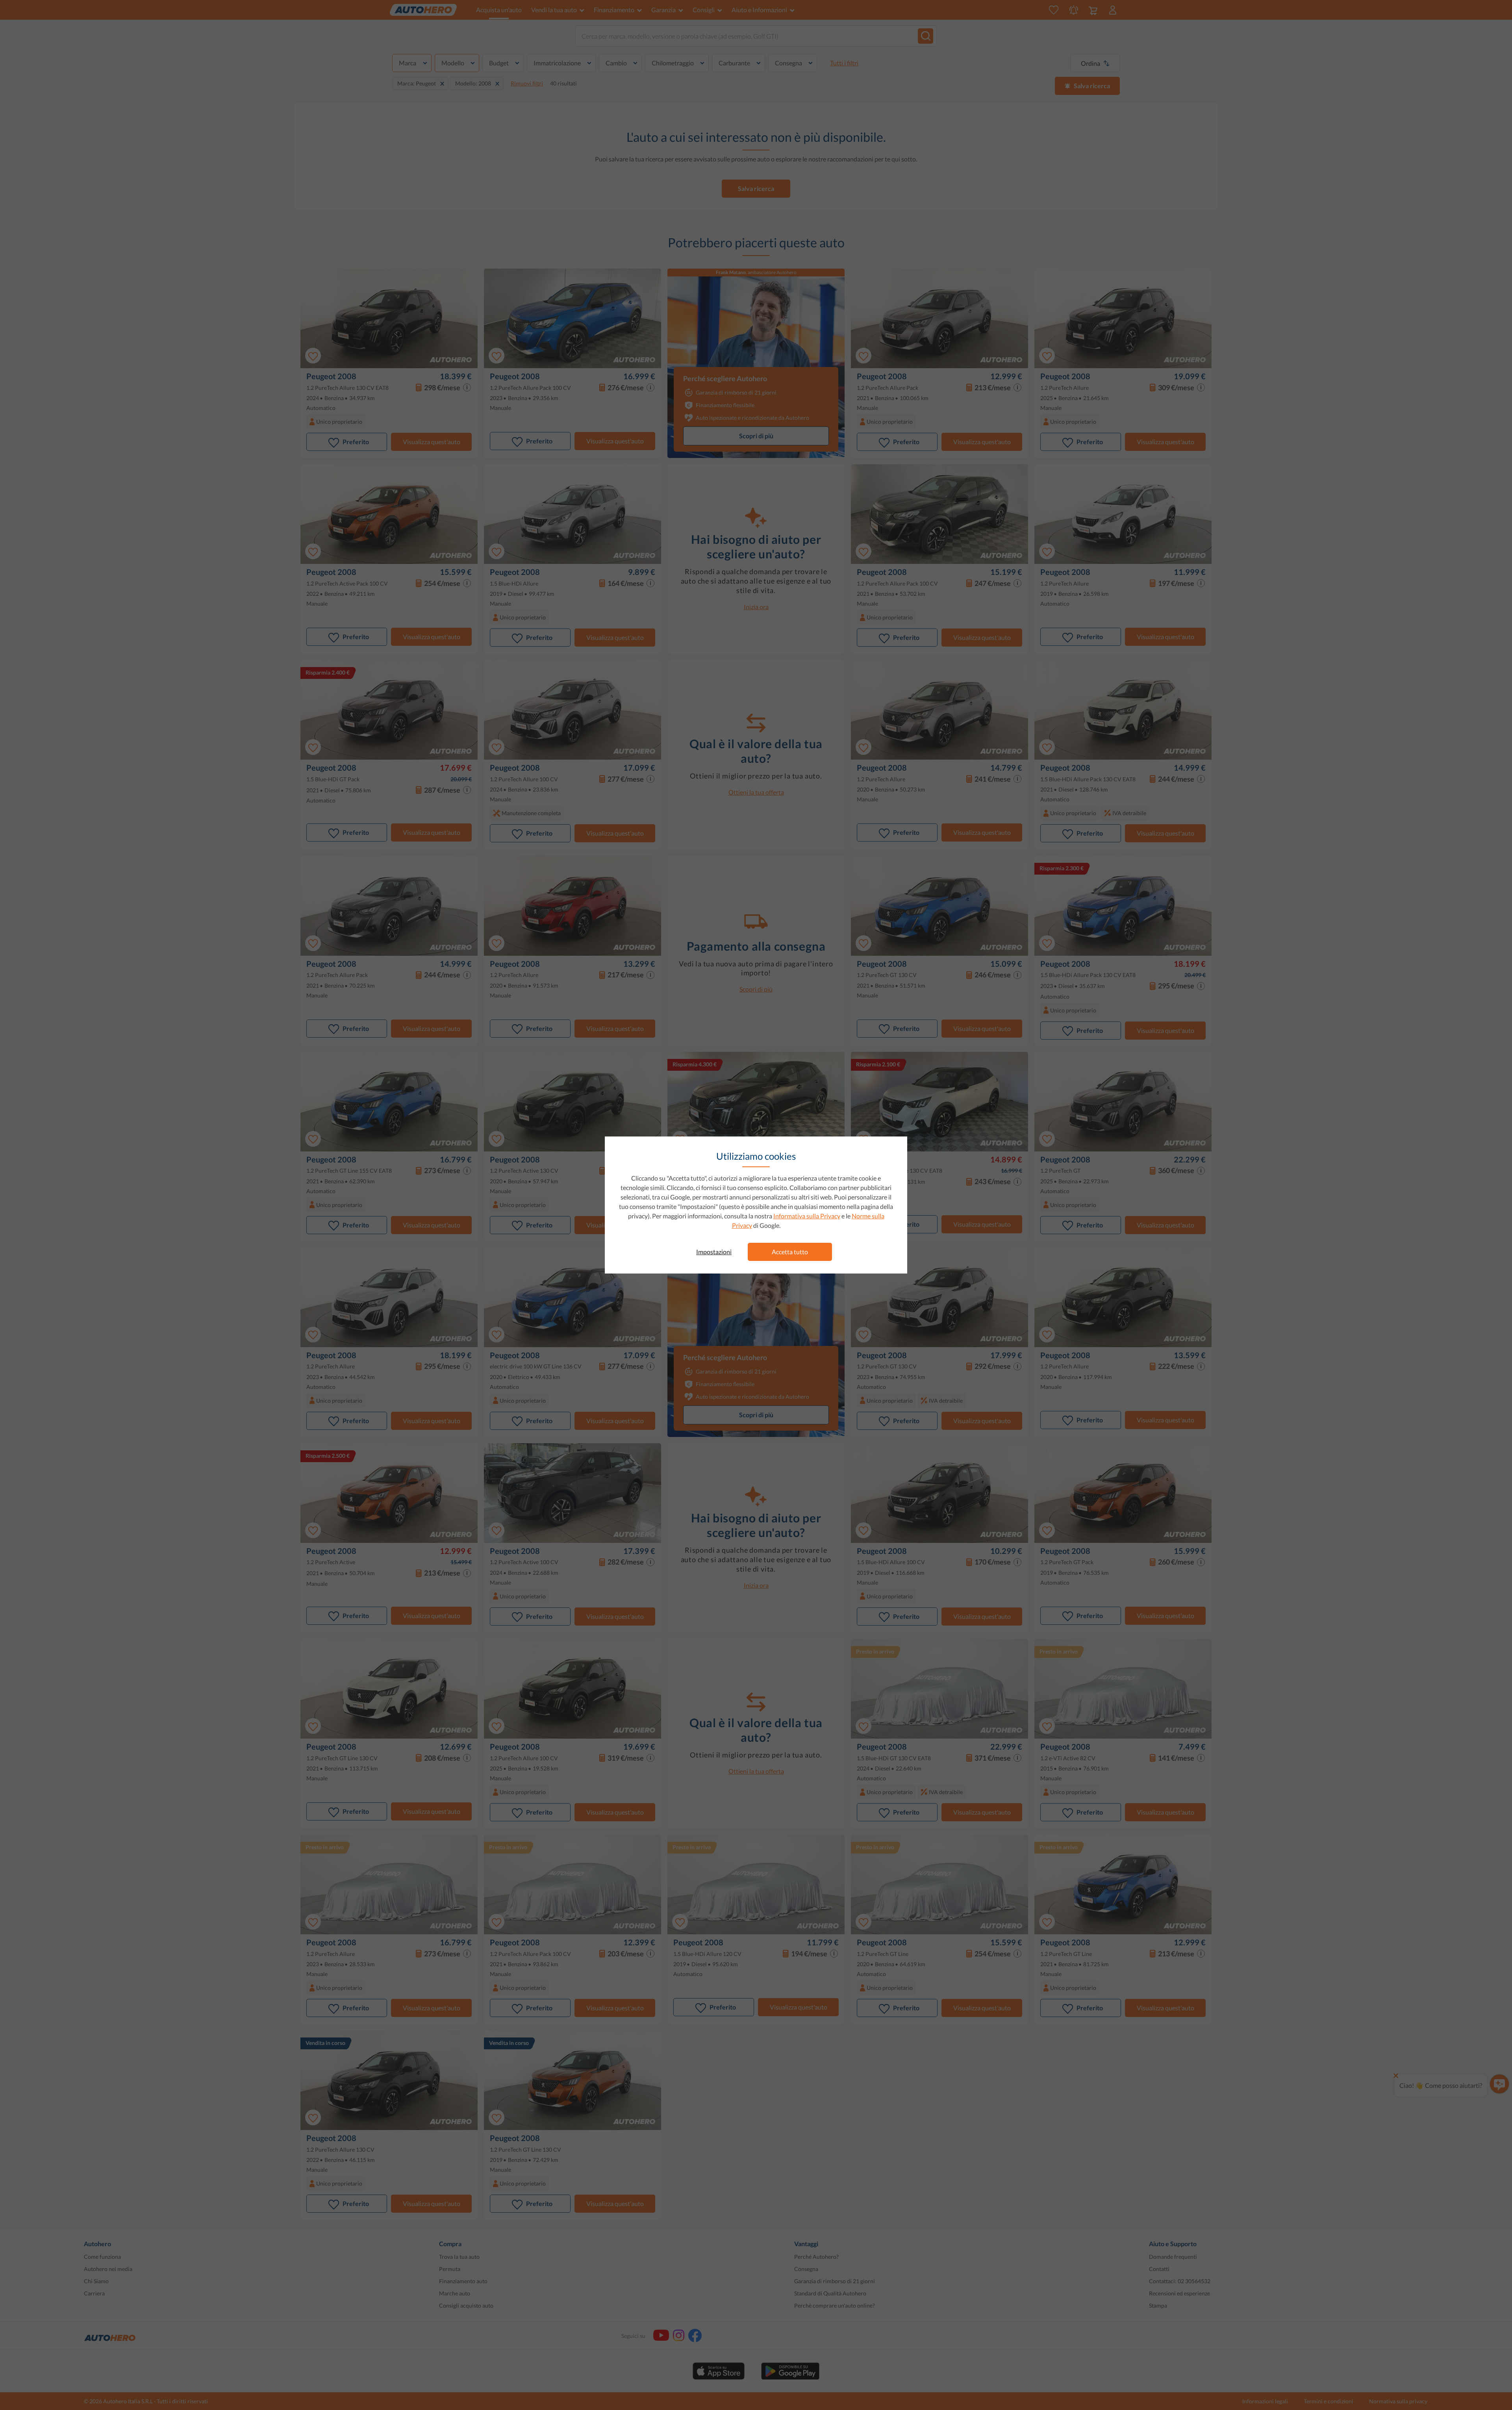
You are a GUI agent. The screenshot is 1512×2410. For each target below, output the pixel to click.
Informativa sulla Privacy (807, 1216)
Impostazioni (714, 1252)
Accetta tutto (790, 1252)
